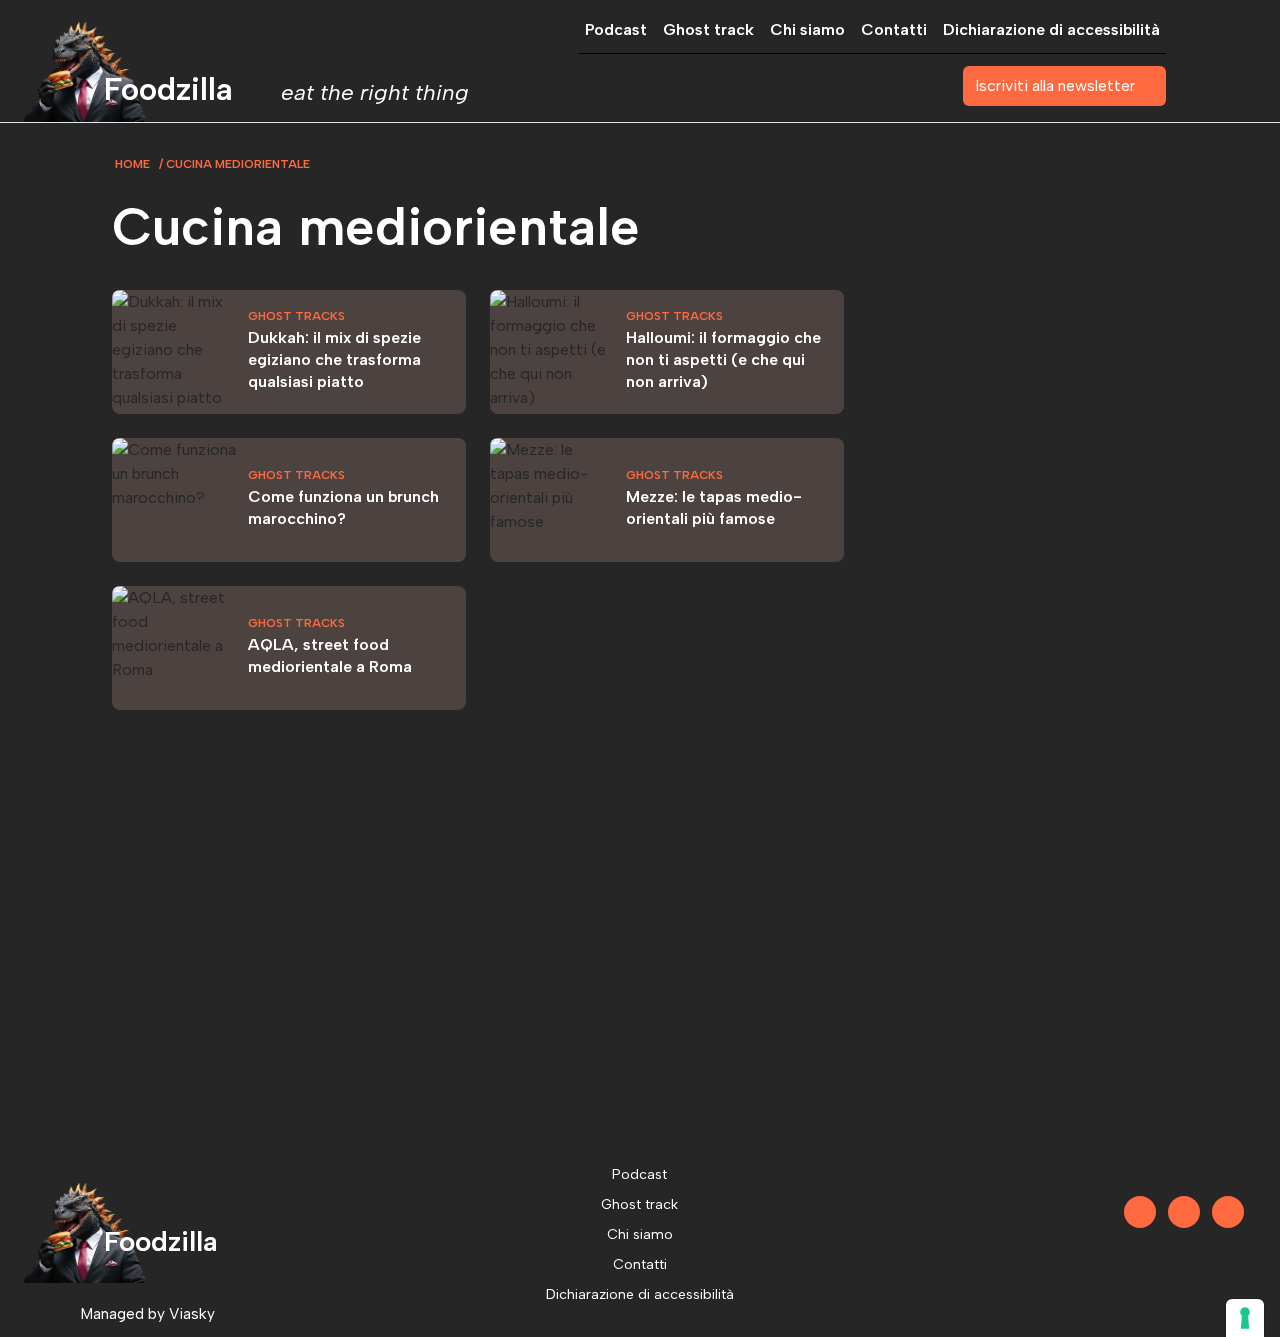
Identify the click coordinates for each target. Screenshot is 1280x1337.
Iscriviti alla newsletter (1055, 85)
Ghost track (708, 29)
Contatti (894, 29)
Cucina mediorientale (238, 164)
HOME (132, 164)
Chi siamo (807, 29)
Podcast (616, 29)
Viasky (192, 1313)
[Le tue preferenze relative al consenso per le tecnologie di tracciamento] (1245, 1318)
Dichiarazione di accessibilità (1051, 29)
